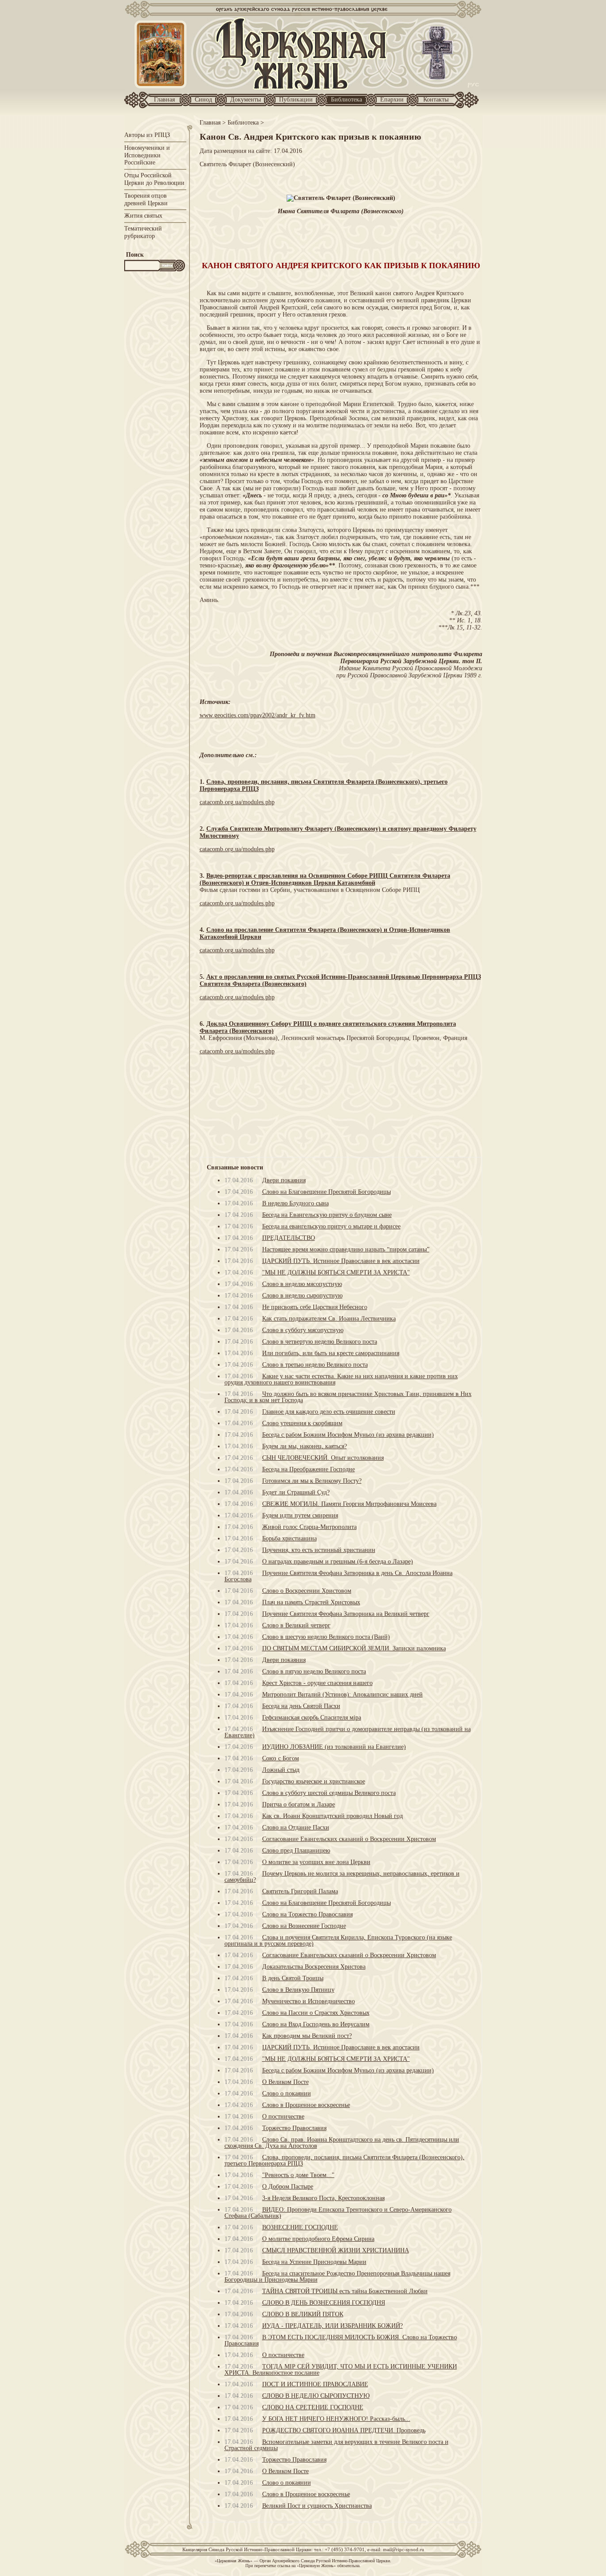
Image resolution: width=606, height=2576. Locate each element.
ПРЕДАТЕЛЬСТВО (289, 1238)
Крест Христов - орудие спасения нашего (317, 1683)
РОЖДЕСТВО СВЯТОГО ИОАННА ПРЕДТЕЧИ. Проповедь (344, 2430)
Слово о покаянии (287, 2093)
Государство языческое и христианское (314, 1781)
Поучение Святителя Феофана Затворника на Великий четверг (346, 1614)
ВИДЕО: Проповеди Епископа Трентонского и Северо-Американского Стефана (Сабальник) (338, 2213)
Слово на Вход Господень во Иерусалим (316, 2024)
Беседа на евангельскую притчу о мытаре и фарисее (331, 1226)
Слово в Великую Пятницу (298, 1990)
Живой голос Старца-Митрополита (309, 1527)
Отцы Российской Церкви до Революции (154, 179)
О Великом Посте (285, 2082)
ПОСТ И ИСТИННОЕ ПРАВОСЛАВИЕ (315, 2384)
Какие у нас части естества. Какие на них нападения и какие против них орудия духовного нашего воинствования (341, 1379)
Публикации (296, 100)
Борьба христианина (289, 1538)
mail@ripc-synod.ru (403, 2549)
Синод (203, 100)
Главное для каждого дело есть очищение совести (329, 1412)
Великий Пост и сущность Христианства (317, 2506)
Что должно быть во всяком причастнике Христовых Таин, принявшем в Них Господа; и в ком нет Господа (348, 1397)
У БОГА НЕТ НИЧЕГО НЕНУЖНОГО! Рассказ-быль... (336, 2419)
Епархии (392, 100)
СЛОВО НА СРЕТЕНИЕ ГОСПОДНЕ (313, 2407)
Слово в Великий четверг (296, 1625)
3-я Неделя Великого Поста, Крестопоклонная (323, 2198)
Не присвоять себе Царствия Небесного (315, 1307)
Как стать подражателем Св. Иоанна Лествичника (329, 1319)
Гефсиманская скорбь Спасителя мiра (312, 1718)
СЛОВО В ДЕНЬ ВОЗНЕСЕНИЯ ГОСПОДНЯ (324, 2303)
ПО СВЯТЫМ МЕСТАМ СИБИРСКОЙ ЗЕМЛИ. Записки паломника (354, 1648)
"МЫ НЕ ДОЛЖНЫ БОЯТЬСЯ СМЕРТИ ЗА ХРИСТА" (336, 1272)
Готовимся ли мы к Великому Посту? (312, 1481)
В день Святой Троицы (293, 1978)
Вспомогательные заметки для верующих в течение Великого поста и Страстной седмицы (336, 2445)
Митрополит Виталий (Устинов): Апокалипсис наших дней (342, 1695)
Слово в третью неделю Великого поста (315, 1365)
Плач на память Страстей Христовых (311, 1602)
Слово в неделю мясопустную (302, 1284)
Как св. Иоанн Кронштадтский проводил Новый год (333, 1816)
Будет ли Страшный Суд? (296, 1492)
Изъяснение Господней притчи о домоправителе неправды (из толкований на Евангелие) (348, 1732)
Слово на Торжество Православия (307, 1914)
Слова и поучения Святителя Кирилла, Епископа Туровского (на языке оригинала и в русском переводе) (338, 1941)
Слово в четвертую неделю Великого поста (320, 1342)
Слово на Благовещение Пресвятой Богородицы (327, 1192)
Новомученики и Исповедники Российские (147, 155)
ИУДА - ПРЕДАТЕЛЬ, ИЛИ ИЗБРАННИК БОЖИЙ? (333, 2326)
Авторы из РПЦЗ (147, 135)
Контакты (436, 100)
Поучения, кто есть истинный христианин (319, 1550)
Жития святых (143, 216)
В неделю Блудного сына (295, 1203)
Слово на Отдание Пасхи (296, 1827)
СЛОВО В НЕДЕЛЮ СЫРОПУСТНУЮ (316, 2396)
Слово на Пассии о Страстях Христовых (316, 2013)
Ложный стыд (281, 1770)
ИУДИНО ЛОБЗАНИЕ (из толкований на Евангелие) (334, 1747)
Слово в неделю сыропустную (302, 1296)
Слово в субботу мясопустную (303, 1330)
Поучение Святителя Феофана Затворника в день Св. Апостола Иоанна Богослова (338, 1576)
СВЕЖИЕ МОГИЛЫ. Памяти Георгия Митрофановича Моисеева (349, 1504)
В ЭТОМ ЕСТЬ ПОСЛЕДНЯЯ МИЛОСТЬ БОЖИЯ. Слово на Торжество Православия (341, 2340)
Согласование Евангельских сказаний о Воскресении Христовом (349, 1839)
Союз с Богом (281, 1758)
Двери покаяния (284, 1180)
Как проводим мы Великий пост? (307, 2036)
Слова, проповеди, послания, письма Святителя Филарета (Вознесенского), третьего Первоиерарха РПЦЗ (344, 2160)
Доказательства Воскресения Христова (314, 1967)
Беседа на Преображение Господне (309, 1469)
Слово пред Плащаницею (296, 1851)
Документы (246, 100)
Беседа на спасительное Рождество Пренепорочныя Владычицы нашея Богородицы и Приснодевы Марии (337, 2277)
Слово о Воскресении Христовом (307, 1591)
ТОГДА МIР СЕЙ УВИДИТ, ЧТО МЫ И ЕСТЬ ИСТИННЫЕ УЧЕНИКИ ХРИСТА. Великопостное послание (341, 2370)
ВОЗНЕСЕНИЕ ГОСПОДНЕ (300, 2227)
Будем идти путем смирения (300, 1515)
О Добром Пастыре (288, 2187)
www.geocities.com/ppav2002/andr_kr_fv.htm (258, 715)
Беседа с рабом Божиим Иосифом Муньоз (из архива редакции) (348, 1435)
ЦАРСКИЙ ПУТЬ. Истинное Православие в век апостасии (341, 1261)
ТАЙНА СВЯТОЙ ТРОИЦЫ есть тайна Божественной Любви (345, 2291)
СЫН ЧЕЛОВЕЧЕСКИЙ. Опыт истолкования (323, 1458)
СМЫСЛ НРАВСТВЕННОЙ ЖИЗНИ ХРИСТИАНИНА (336, 2250)
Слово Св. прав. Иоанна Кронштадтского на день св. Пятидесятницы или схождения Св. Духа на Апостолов (342, 2143)
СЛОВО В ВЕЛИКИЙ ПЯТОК (303, 2314)
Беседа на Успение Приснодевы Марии (314, 2262)
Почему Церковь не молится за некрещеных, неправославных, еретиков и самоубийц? (342, 1877)
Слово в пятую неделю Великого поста (314, 1671)
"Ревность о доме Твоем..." (298, 2175)
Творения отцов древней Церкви (146, 199)
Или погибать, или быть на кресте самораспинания (331, 1353)
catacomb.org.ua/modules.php (237, 802)
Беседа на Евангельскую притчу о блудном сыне (327, 1215)
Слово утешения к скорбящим (302, 1423)
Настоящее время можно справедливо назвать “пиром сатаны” (346, 1249)
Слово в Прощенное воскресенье (306, 2105)
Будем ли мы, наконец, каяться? (305, 1446)
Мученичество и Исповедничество (309, 2001)
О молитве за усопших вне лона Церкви (316, 1862)
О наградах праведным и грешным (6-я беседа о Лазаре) (338, 1562)
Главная (164, 100)
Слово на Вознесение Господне (304, 1926)
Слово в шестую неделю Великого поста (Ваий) (326, 1637)
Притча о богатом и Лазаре (299, 1804)
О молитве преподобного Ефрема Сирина (318, 2239)
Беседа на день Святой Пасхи (301, 1706)
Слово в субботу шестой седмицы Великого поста (329, 1793)
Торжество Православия (294, 2128)
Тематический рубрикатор (143, 232)
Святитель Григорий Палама (300, 1891)
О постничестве (283, 2117)
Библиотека (346, 100)
